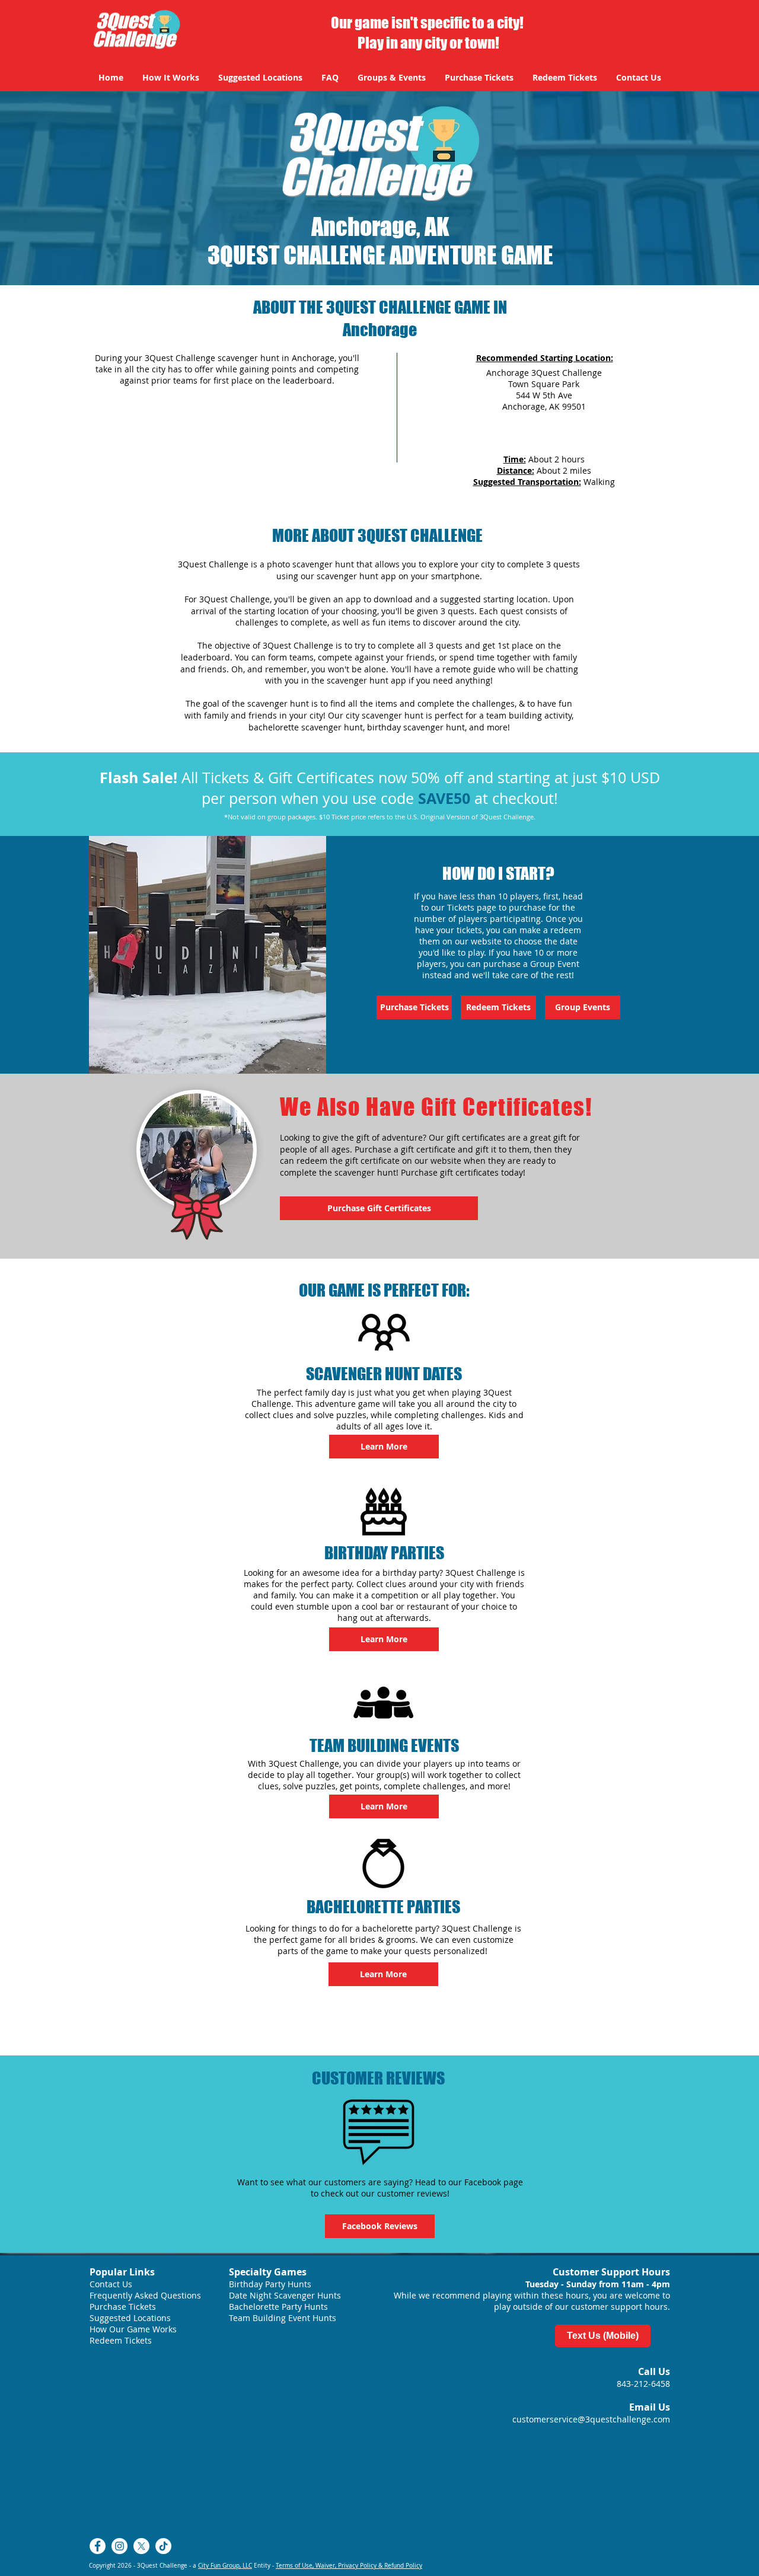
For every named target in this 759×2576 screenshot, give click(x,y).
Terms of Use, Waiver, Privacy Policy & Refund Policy (349, 2566)
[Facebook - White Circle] (98, 2546)
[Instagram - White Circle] (119, 2546)
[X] (141, 2546)
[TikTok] (163, 2546)
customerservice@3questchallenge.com (591, 2419)
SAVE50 (444, 798)
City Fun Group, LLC (225, 2566)
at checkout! (514, 798)
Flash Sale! (138, 778)
